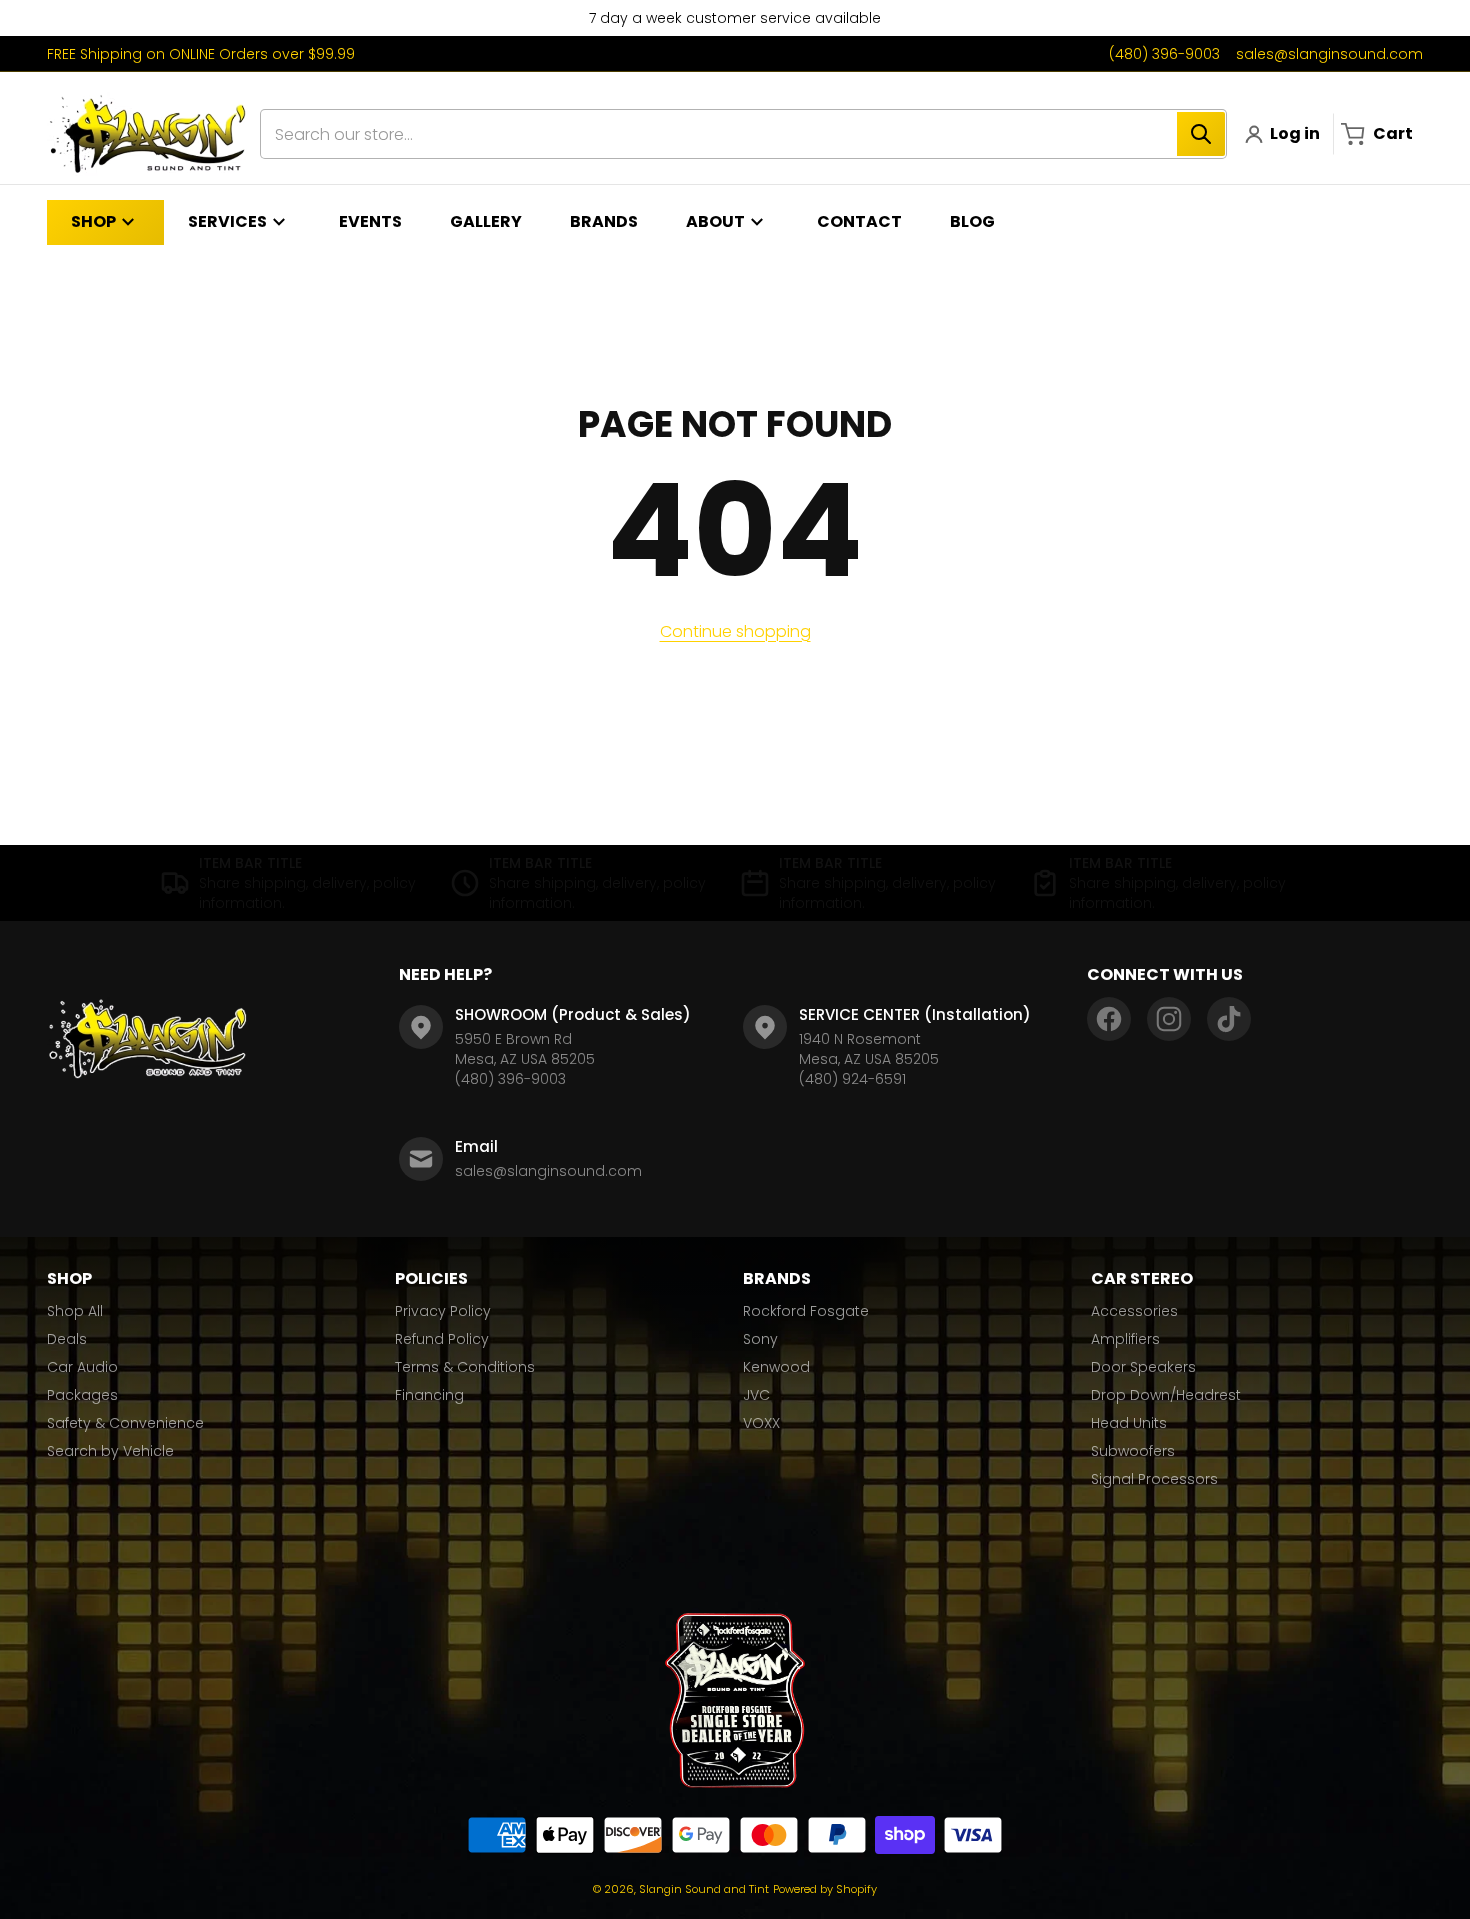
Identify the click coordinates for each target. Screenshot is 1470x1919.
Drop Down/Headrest (1166, 1395)
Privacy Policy (443, 1311)
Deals (67, 1339)
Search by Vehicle (110, 1451)
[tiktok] (1229, 1019)
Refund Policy (442, 1339)
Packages (82, 1395)
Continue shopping (735, 631)
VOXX (761, 1423)
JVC (756, 1395)
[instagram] (1169, 1019)
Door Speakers (1143, 1367)
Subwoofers (1133, 1451)
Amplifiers (1125, 1339)
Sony (760, 1339)
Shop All (75, 1311)
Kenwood (776, 1367)
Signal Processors (1154, 1479)
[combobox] (743, 134)
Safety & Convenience (125, 1423)
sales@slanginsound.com (1329, 54)
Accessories (1134, 1311)
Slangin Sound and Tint (704, 1889)
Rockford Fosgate (806, 1311)
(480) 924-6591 (852, 1079)
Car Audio (82, 1367)
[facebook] (1109, 1019)
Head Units (1129, 1423)
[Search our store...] (1201, 134)
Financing (429, 1395)
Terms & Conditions (465, 1367)
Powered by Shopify (825, 1889)
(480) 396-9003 (1164, 54)
